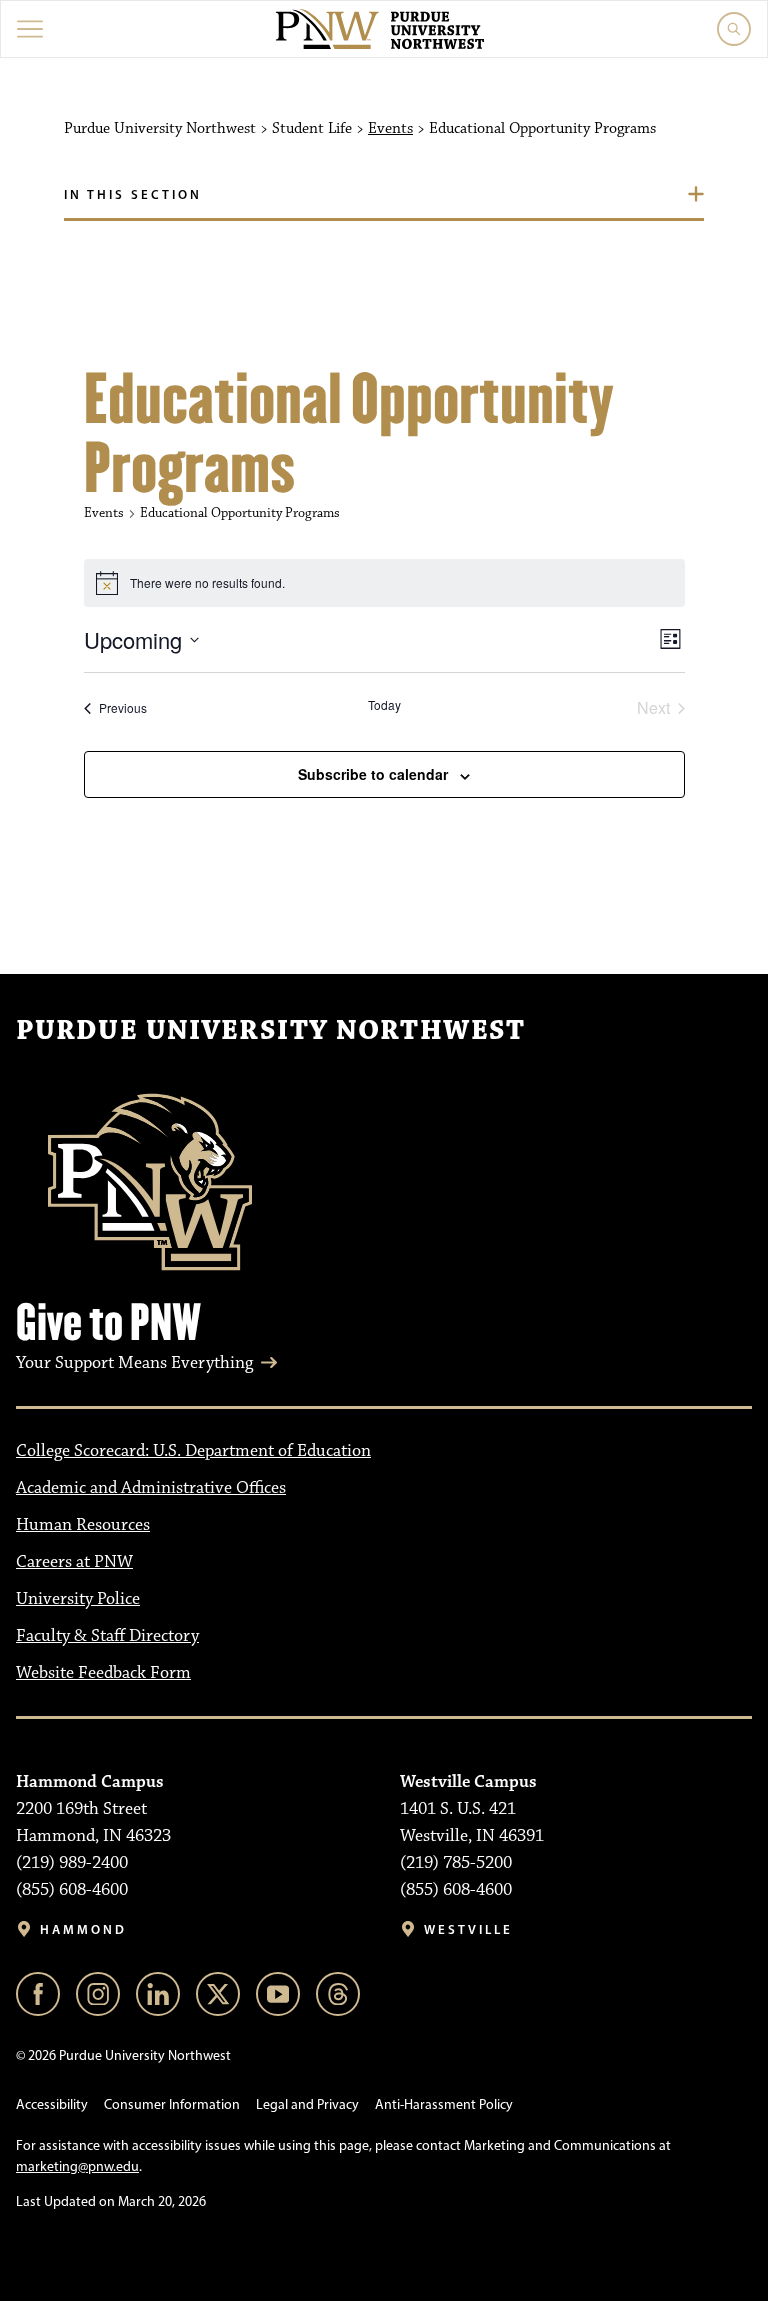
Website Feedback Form (103, 1673)
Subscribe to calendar (373, 774)
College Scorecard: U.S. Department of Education (193, 1451)
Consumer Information (172, 2104)
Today (384, 705)
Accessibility (52, 2104)
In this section (133, 194)
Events (390, 129)
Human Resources (83, 1525)
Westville (468, 1929)
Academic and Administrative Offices (151, 1488)
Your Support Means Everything (134, 1363)
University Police (78, 1599)
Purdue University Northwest (270, 1031)
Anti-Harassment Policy (444, 2104)
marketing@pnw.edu (77, 2166)
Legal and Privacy (307, 2104)
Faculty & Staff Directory (107, 1636)
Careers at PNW (74, 1562)
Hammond (83, 1929)
